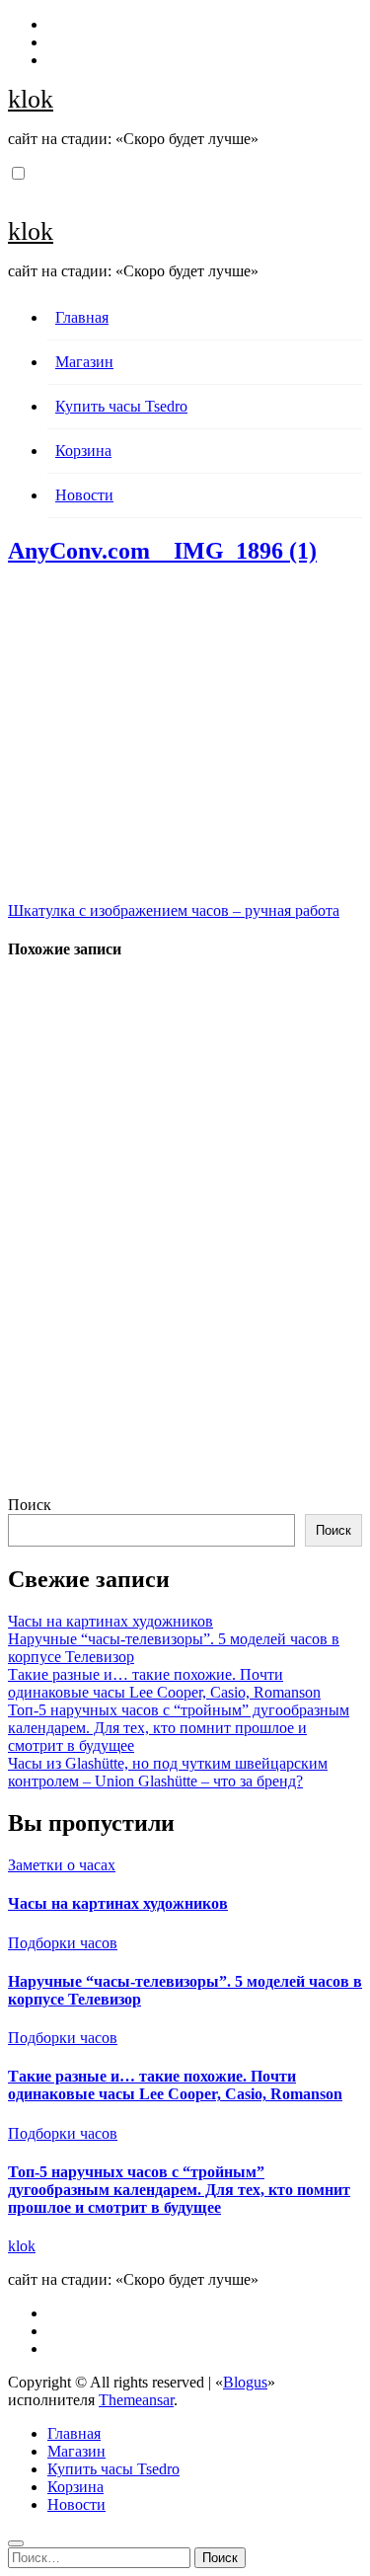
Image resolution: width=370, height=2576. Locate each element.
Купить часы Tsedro (121, 406)
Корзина (83, 451)
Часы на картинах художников (111, 1621)
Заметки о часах (62, 1865)
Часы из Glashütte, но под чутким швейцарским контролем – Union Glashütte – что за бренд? (168, 1772)
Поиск (30, 1505)
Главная (82, 317)
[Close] (16, 2543)
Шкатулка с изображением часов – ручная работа (174, 910)
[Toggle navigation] (19, 190)
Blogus (245, 2382)
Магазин (84, 362)
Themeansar (136, 2400)
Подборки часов (63, 1943)
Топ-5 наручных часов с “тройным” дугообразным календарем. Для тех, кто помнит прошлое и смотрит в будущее (179, 1728)
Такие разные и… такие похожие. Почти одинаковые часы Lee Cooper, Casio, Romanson (164, 1683)
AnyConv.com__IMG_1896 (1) (162, 551)
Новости (84, 495)
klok (31, 99)
